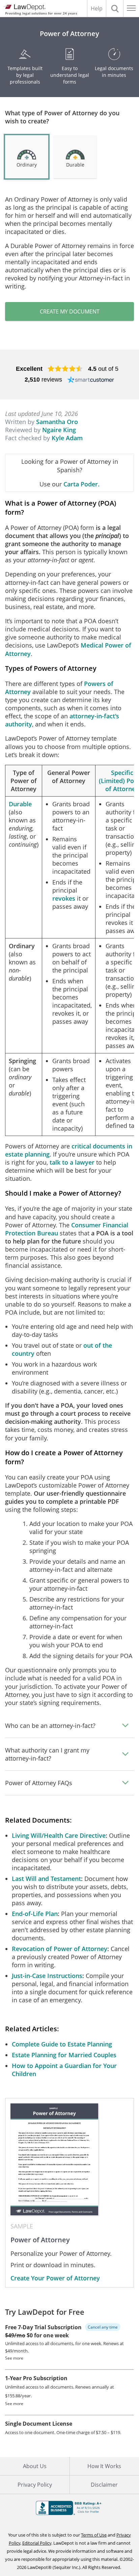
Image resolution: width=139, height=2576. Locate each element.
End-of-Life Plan (35, 1914)
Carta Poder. (81, 484)
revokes (64, 898)
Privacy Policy (35, 2485)
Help (97, 8)
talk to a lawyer (72, 1162)
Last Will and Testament (46, 1879)
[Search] (115, 8)
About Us (35, 2466)
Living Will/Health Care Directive (59, 1835)
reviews (43, 380)
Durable (20, 804)
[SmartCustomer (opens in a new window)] (91, 380)
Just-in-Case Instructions (47, 1976)
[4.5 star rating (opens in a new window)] (65, 369)
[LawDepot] (24, 7)
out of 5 (103, 369)
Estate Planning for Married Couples (64, 2055)
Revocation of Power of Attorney (60, 1949)
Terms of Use (94, 2535)
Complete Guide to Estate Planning (62, 2044)
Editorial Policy (37, 2543)
